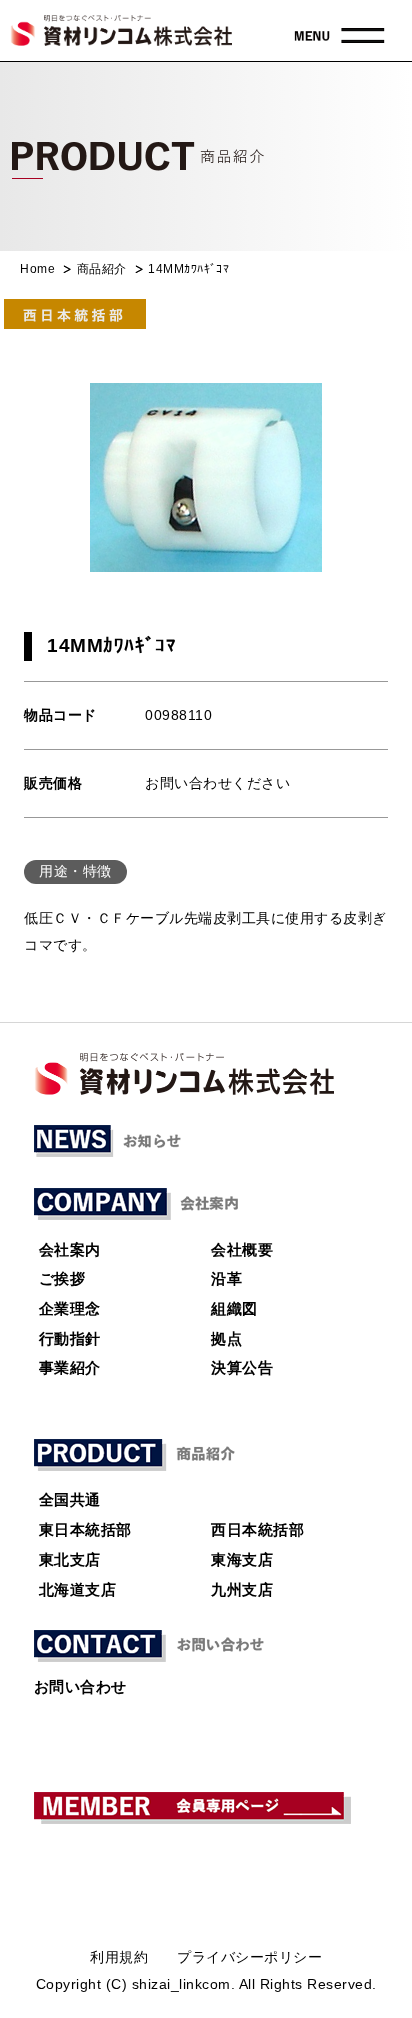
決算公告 (242, 1368)
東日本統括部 (85, 1530)
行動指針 (70, 1339)
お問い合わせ (80, 1687)
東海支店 (242, 1560)
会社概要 (242, 1250)
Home (37, 269)
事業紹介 (70, 1368)
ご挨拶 (62, 1279)
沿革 (226, 1279)
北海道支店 (78, 1590)
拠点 (226, 1339)
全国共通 (70, 1500)
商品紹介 (102, 269)
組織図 (234, 1309)
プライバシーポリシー (249, 1957)
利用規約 (119, 1957)
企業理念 (70, 1309)
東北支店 (70, 1560)
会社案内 (70, 1250)
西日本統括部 (257, 1530)
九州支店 (242, 1590)
